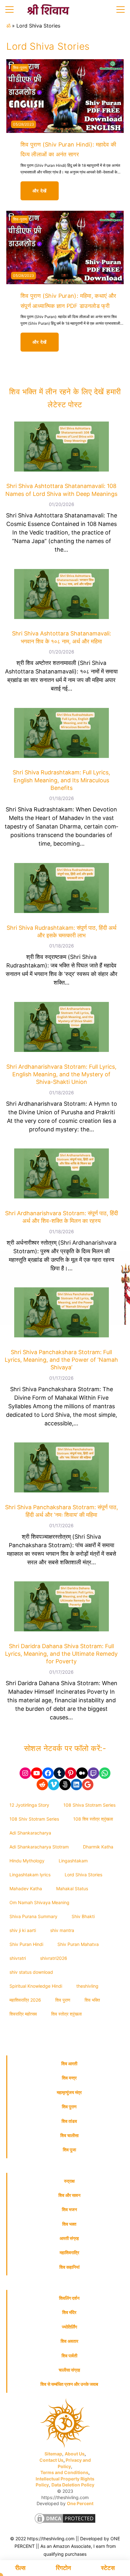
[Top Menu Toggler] (121, 9)
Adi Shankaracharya (30, 1833)
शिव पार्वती (69, 2356)
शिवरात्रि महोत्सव (23, 2014)
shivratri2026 (54, 1958)
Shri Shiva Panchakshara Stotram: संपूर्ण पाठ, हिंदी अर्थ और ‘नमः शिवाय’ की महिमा (62, 1511)
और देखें (46, 194)
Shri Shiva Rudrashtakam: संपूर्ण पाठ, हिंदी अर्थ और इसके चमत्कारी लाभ (62, 932)
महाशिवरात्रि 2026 (25, 2000)
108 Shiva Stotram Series (89, 1805)
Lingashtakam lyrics (30, 1875)
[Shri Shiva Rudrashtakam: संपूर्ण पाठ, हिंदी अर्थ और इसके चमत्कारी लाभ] (62, 889)
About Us (75, 2454)
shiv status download (31, 1972)
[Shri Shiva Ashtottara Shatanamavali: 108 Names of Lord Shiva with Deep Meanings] (62, 448)
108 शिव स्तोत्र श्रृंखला (93, 1819)
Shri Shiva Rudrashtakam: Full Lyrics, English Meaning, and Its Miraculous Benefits (61, 780)
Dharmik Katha (98, 1847)
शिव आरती (69, 2063)
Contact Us (51, 2460)
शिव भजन (69, 2209)
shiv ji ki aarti (23, 1930)
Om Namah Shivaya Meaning (39, 1902)
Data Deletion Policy (73, 2485)
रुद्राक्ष (69, 2181)
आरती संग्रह (69, 2238)
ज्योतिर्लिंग (69, 2327)
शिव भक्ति (92, 2000)
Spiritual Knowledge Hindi (36, 1986)
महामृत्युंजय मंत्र (69, 2092)
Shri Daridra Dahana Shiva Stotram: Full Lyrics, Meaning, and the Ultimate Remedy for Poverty (61, 1654)
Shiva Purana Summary (33, 1916)
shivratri (18, 1958)
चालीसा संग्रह (69, 2370)
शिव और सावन (69, 2195)
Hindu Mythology (27, 1861)
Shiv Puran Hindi (26, 1944)
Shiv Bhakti (83, 1916)
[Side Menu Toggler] (9, 9)
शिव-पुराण (20, 68)
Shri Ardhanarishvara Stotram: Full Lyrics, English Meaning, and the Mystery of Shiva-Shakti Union (61, 1074)
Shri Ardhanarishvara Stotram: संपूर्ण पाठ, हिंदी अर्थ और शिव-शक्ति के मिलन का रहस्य (62, 1217)
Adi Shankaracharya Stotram (39, 1847)
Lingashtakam (73, 1861)
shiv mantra (62, 1930)
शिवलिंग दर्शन (69, 2298)
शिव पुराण (63, 2000)
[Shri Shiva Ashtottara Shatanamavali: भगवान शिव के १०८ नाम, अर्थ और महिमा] (62, 595)
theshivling (87, 1986)
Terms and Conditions (64, 2472)
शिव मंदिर (69, 2312)
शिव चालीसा (69, 2135)
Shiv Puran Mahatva (78, 1944)
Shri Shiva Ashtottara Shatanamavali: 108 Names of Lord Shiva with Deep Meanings (61, 490)
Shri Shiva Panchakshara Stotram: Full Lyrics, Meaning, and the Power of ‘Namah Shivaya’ (61, 1360)
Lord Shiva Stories (83, 1875)
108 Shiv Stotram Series (34, 1819)
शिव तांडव (69, 2121)
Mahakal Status (72, 1888)
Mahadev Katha (26, 1888)
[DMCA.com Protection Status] (65, 2520)
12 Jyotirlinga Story (29, 1805)
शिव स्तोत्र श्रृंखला (66, 2014)
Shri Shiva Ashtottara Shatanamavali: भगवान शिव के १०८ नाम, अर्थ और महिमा (62, 637)
